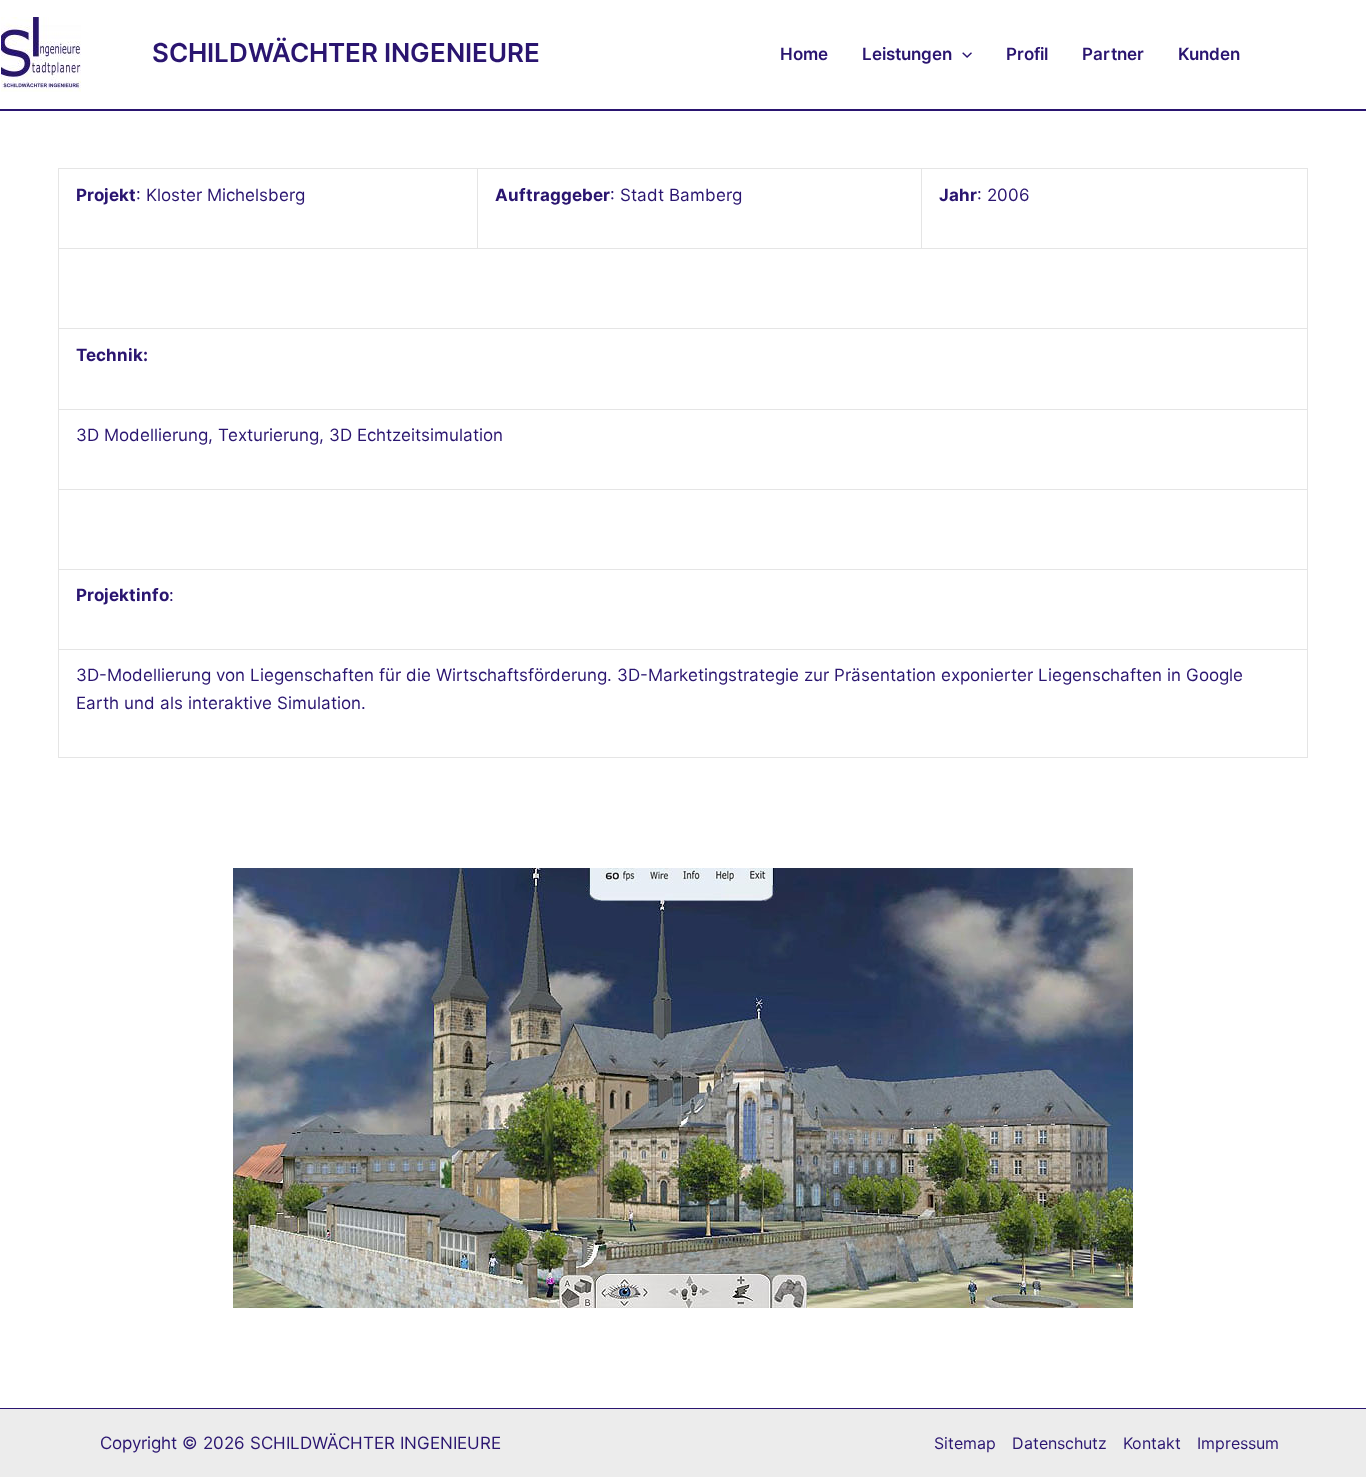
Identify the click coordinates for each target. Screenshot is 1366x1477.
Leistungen (907, 54)
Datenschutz (1059, 1443)
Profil (1027, 54)
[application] (962, 54)
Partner (1113, 54)
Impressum (1238, 1443)
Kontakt (1152, 1443)
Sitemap (965, 1443)
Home (804, 54)
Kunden (1209, 54)
